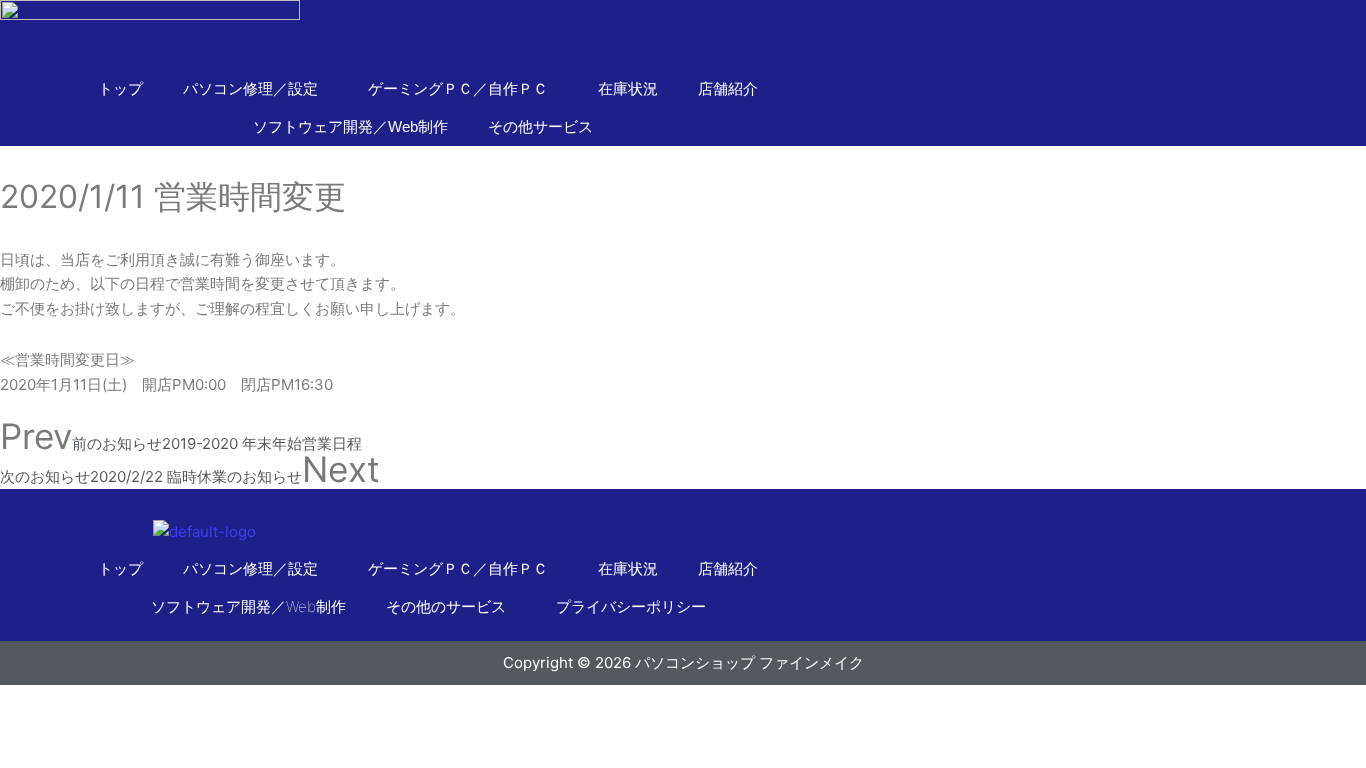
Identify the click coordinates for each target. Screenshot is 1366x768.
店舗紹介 (728, 88)
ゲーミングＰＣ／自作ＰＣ (458, 568)
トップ (120, 88)
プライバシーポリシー (631, 606)
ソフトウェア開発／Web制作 (350, 126)
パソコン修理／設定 (250, 568)
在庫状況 (628, 88)
